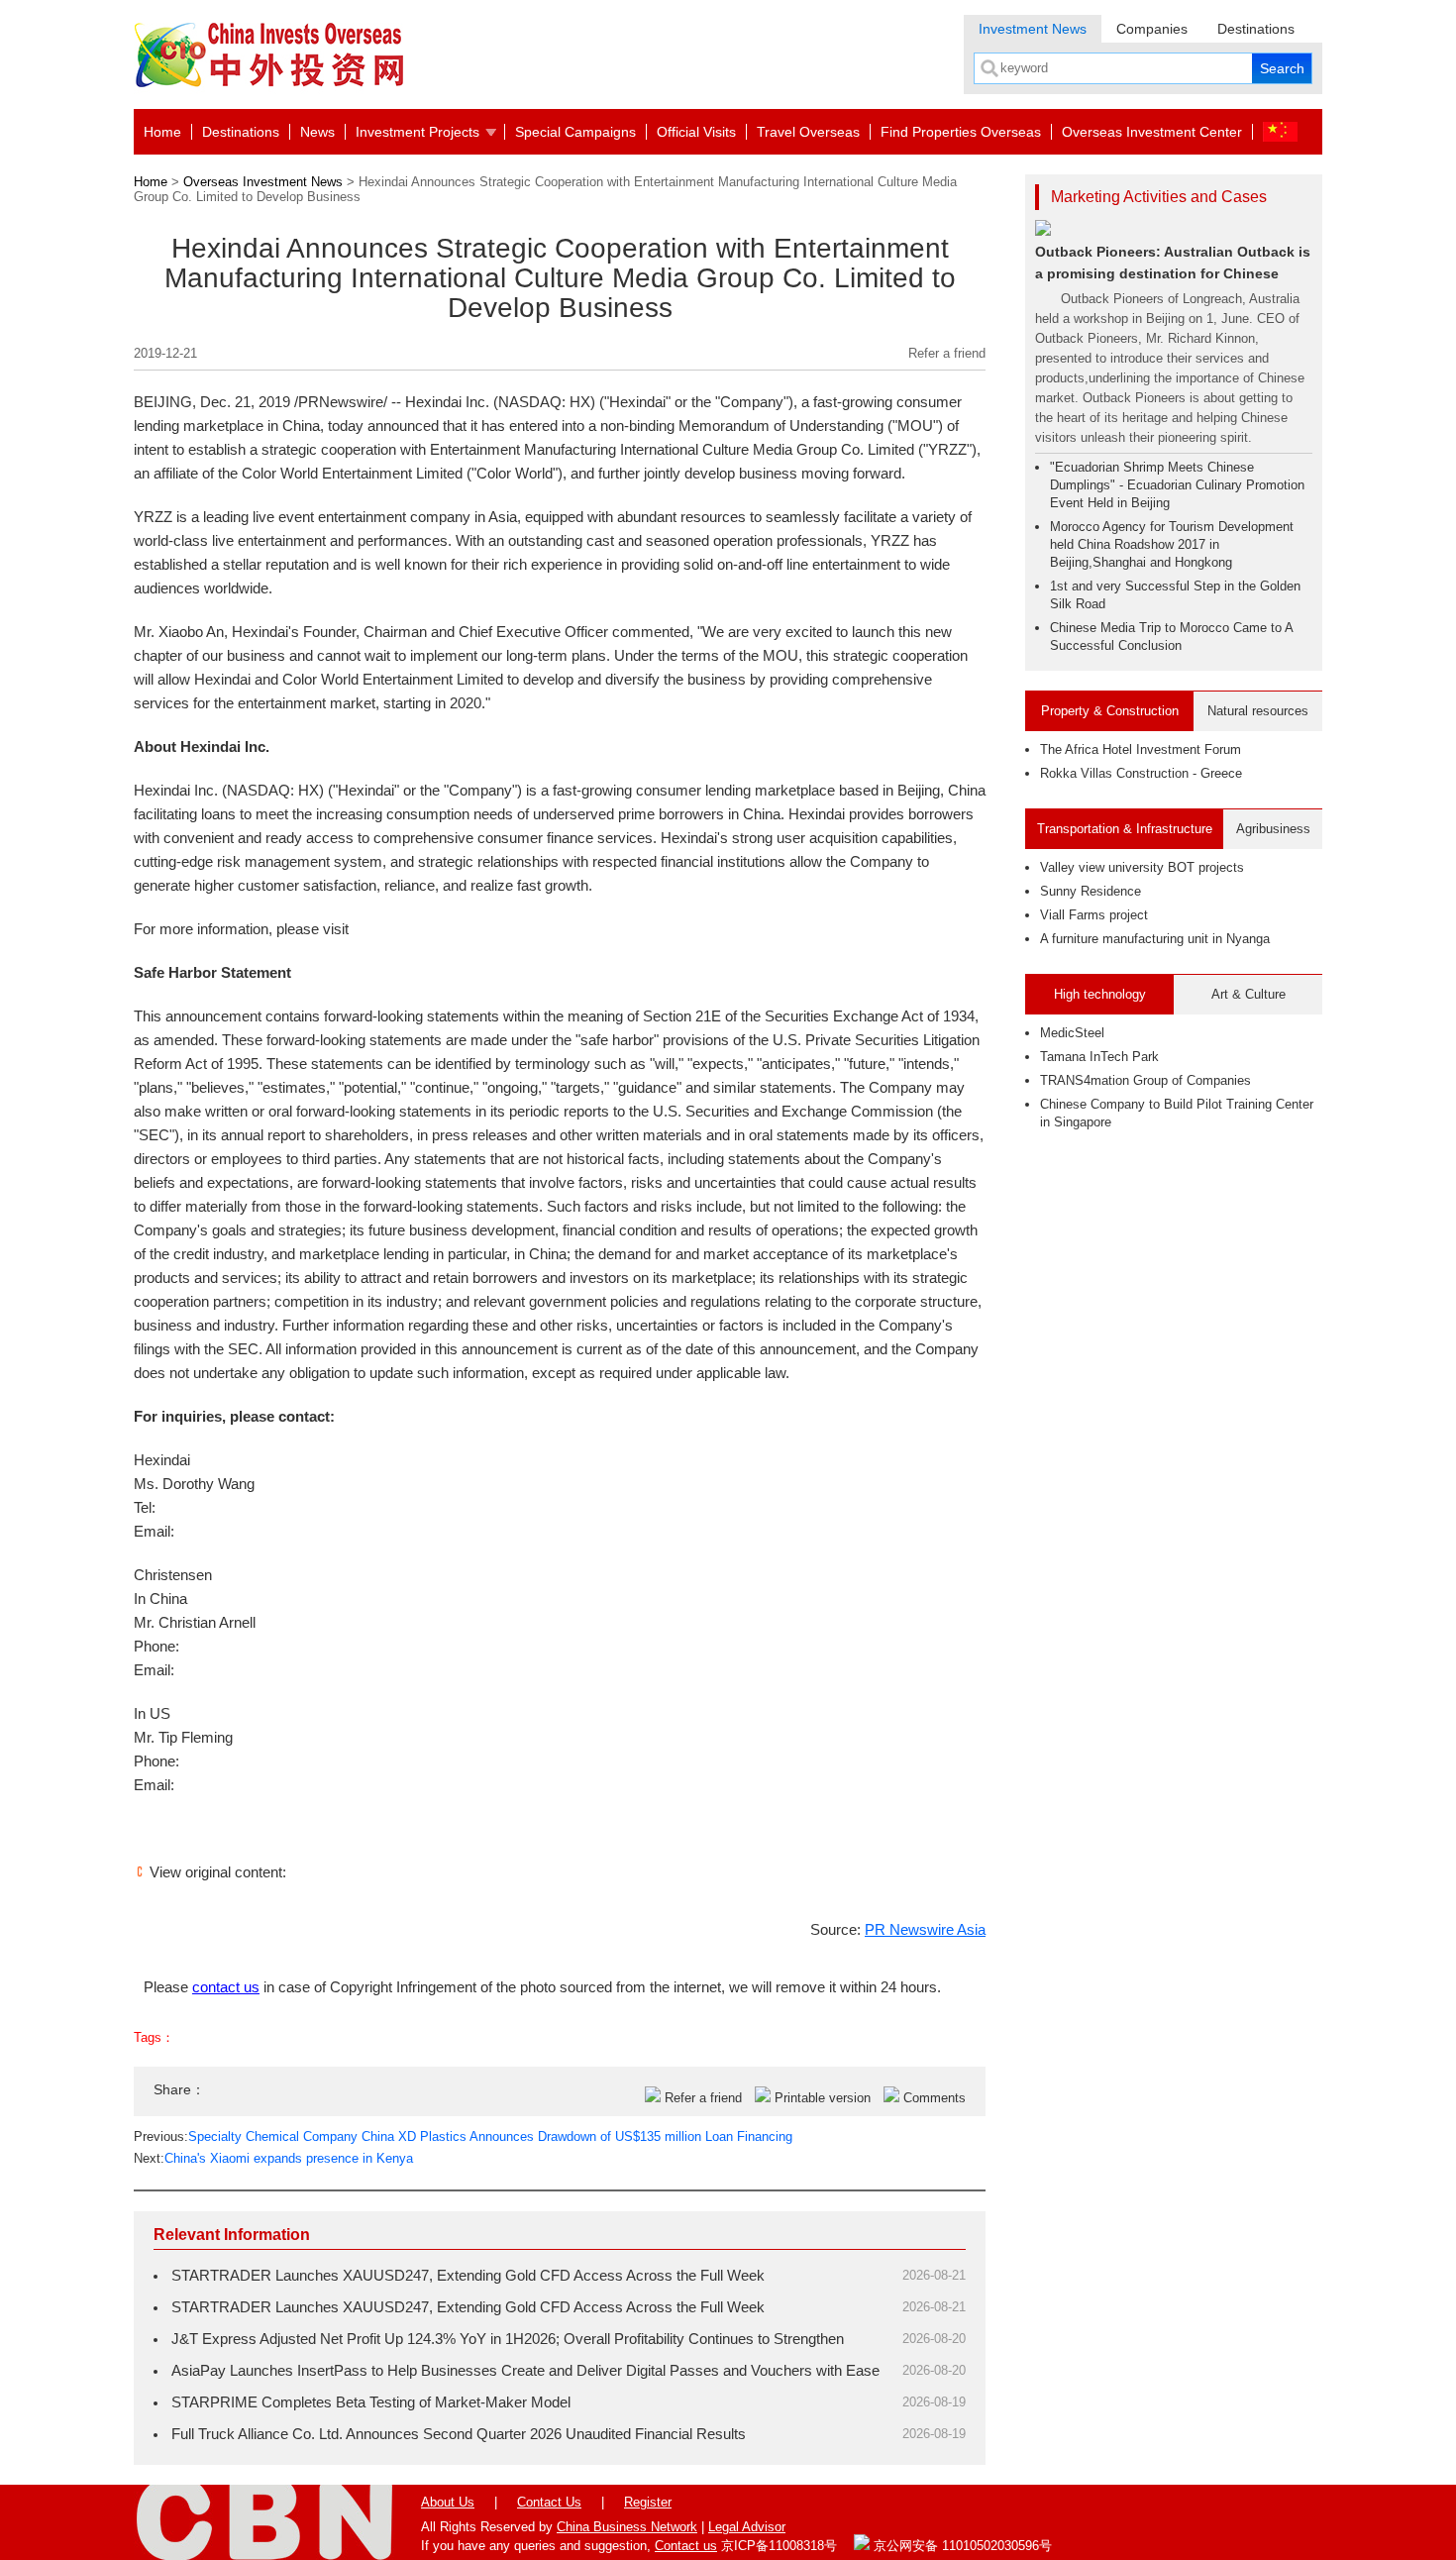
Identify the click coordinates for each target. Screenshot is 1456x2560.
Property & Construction (1110, 711)
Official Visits (696, 132)
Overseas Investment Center (1152, 132)
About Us (448, 2502)
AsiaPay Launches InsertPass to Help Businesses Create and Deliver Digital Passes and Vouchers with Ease (525, 2370)
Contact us (686, 2546)
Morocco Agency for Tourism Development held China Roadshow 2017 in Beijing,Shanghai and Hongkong (1172, 544)
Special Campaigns (575, 132)
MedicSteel (1072, 1033)
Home (162, 132)
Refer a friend (947, 353)
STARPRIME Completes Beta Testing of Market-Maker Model (371, 2402)
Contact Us (549, 2502)
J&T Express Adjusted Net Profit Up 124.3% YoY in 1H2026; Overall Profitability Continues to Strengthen (508, 2339)
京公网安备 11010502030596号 (961, 2546)
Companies (1152, 29)
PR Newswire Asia (925, 1929)
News (317, 132)
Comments (935, 2098)
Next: (273, 2158)
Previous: (463, 2136)
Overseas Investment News (263, 182)
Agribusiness (1273, 829)
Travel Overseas (808, 132)
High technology (1100, 994)
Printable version (823, 2098)
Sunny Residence (1091, 891)
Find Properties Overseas (961, 132)
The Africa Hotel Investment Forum (1141, 749)
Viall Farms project (1094, 915)
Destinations (1256, 29)
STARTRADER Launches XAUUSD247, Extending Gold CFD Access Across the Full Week (468, 2275)
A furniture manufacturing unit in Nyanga (1155, 939)
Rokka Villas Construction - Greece (1141, 773)
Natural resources (1258, 711)
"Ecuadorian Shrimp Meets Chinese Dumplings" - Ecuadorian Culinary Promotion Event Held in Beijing (1177, 485)
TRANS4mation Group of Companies (1145, 1080)
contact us (226, 1987)
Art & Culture (1248, 994)
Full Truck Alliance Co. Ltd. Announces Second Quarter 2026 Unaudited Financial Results (459, 2434)
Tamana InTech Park (1099, 1057)
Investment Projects (417, 132)
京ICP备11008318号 (779, 2546)
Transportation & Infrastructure (1125, 829)
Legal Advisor (747, 2527)
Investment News (1033, 29)
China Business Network (627, 2527)
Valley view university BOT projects (1142, 867)
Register (648, 2502)
